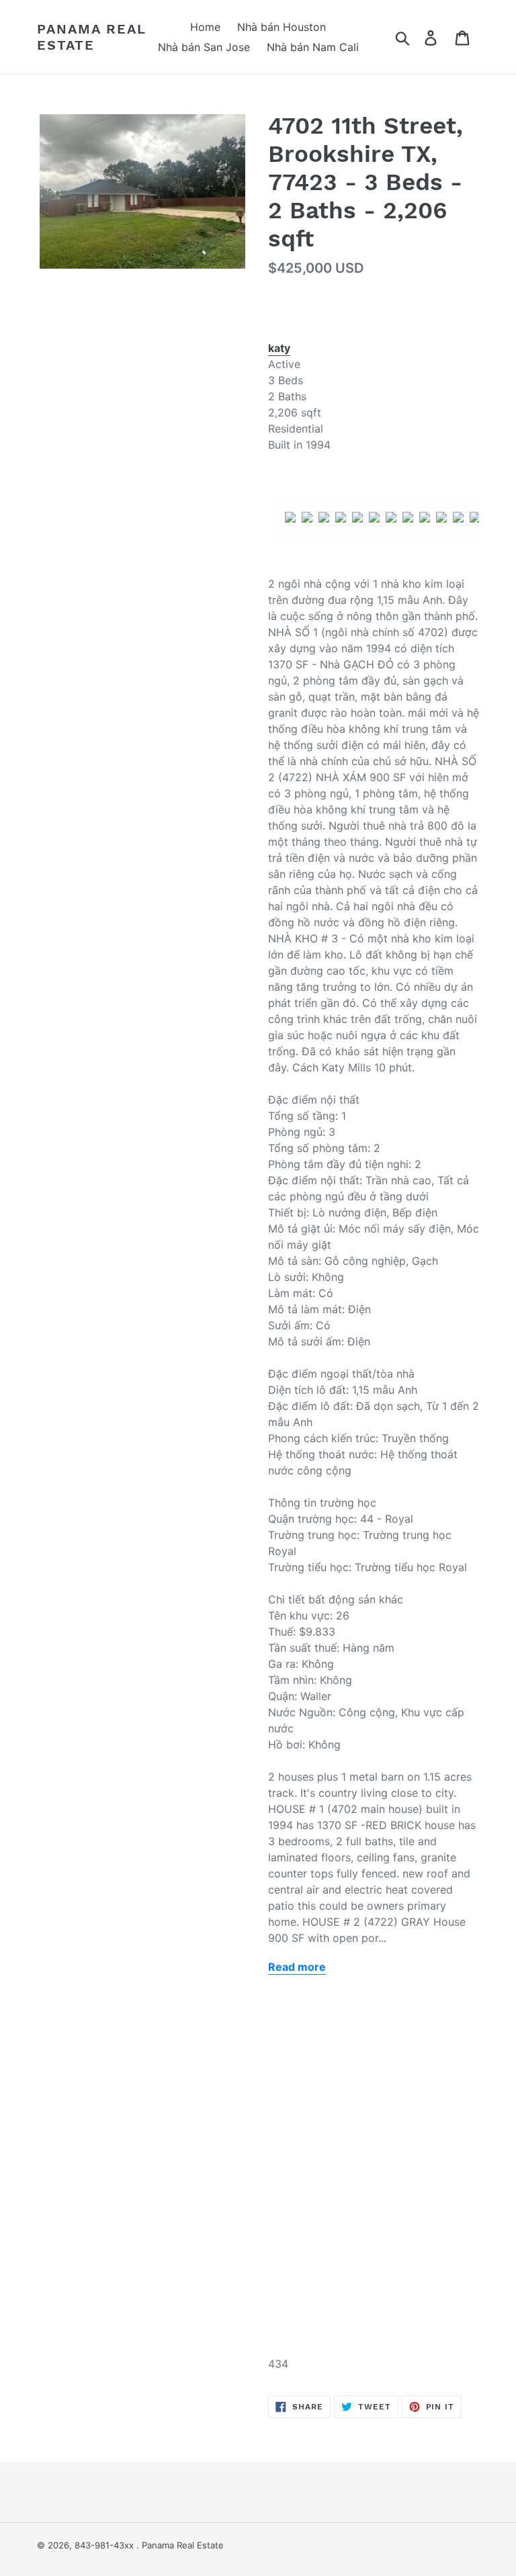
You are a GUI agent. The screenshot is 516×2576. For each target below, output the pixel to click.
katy (279, 348)
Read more (297, 1967)
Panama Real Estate (92, 37)
